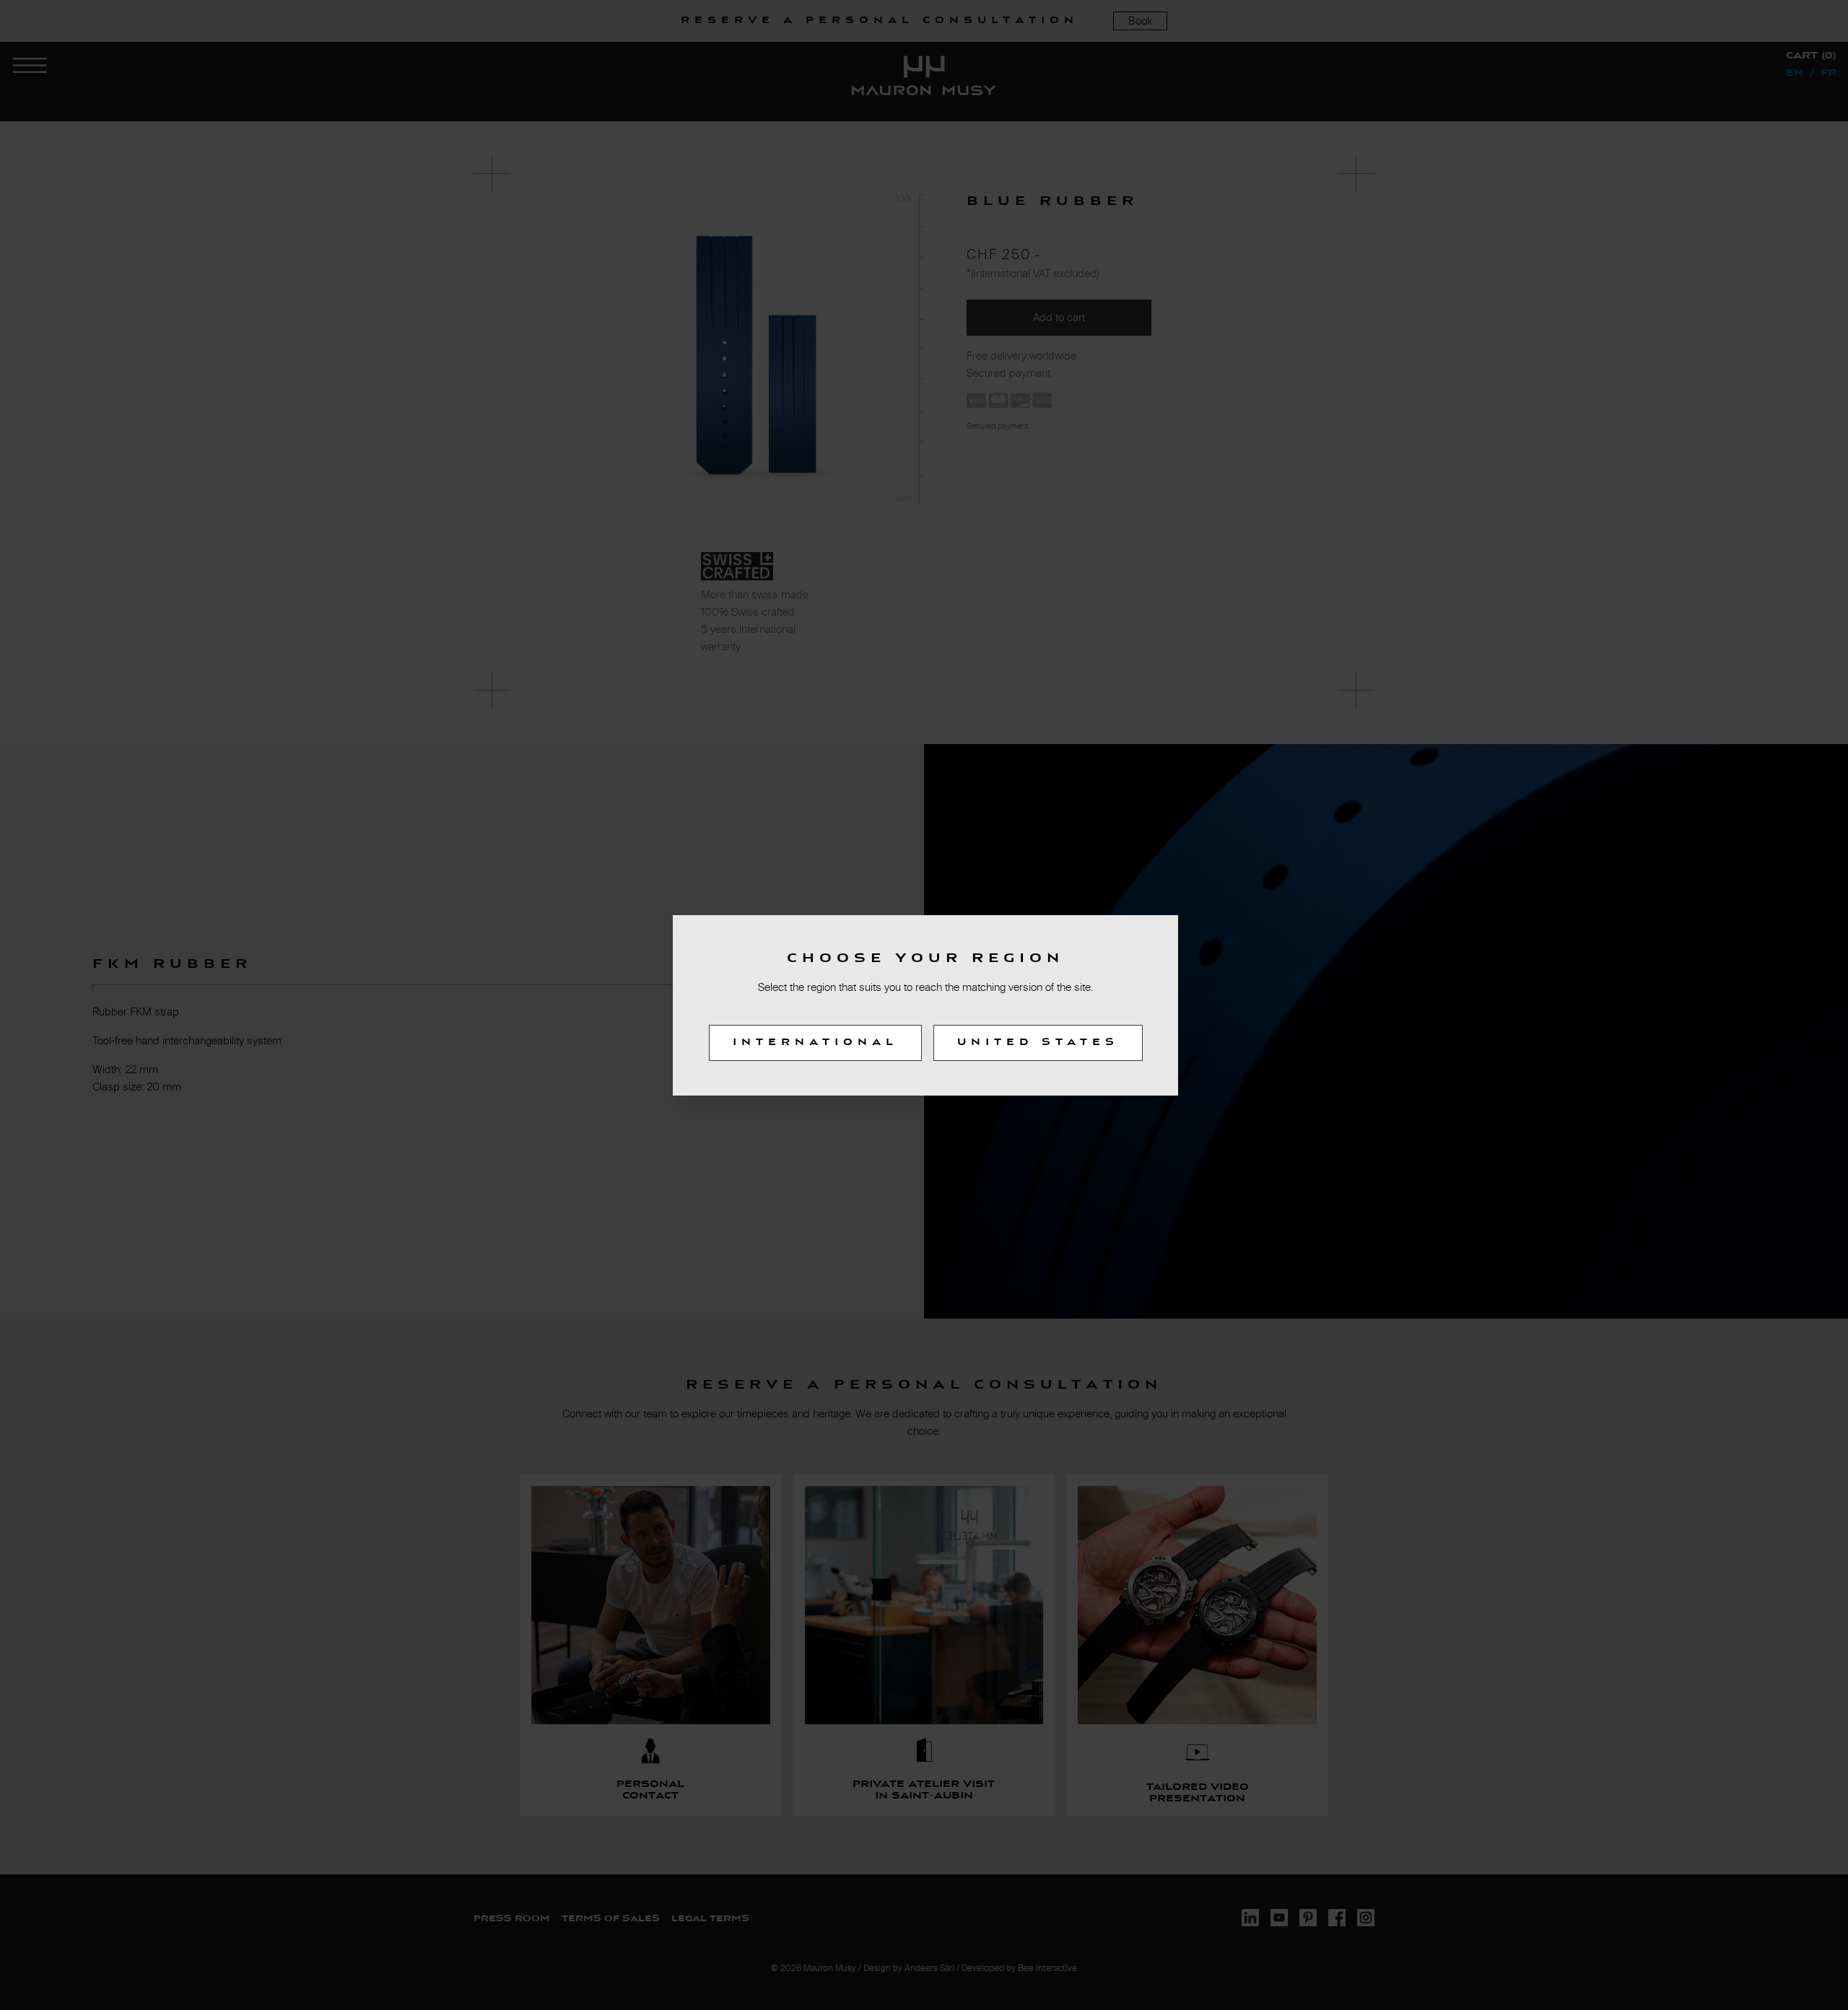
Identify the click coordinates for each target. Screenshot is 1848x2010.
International (815, 1043)
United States (1038, 1043)
